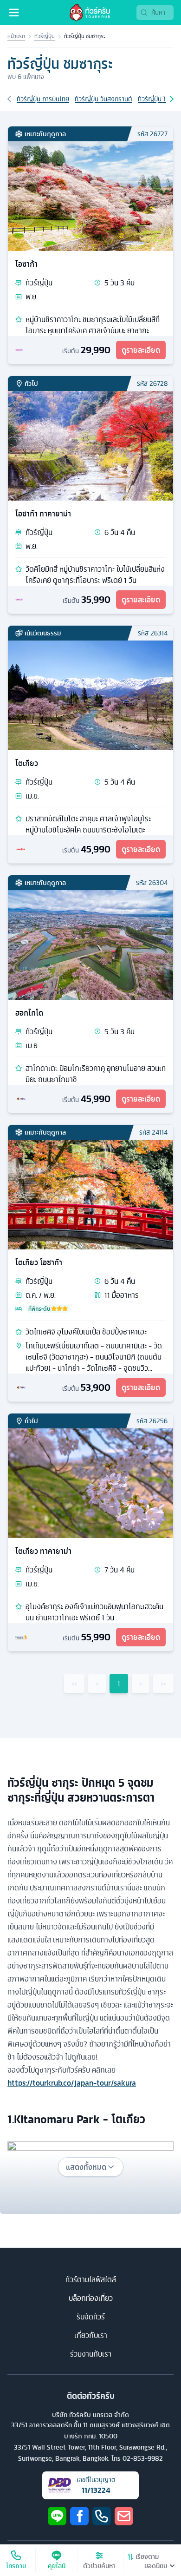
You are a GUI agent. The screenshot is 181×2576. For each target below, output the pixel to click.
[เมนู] (14, 13)
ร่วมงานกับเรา (91, 2354)
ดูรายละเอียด (141, 350)
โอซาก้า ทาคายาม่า (43, 514)
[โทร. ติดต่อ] (102, 2516)
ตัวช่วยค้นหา (99, 2566)
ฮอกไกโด (29, 1013)
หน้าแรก (16, 36)
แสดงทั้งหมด (86, 2167)
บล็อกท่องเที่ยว (91, 2298)
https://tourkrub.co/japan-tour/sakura (72, 2083)
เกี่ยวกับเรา (91, 2335)
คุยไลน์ (57, 2566)
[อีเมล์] (124, 2516)
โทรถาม (16, 2566)
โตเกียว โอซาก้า (39, 1262)
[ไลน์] (57, 2516)
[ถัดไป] (172, 99)
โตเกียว (27, 763)
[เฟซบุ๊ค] (79, 2516)
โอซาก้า (26, 264)
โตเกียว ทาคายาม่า (43, 1551)
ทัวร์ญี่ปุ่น (45, 36)
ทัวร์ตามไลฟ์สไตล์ (91, 2279)
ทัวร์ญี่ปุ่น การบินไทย (43, 99)
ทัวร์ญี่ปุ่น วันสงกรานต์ (103, 99)
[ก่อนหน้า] (9, 99)
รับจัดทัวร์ (91, 2317)
